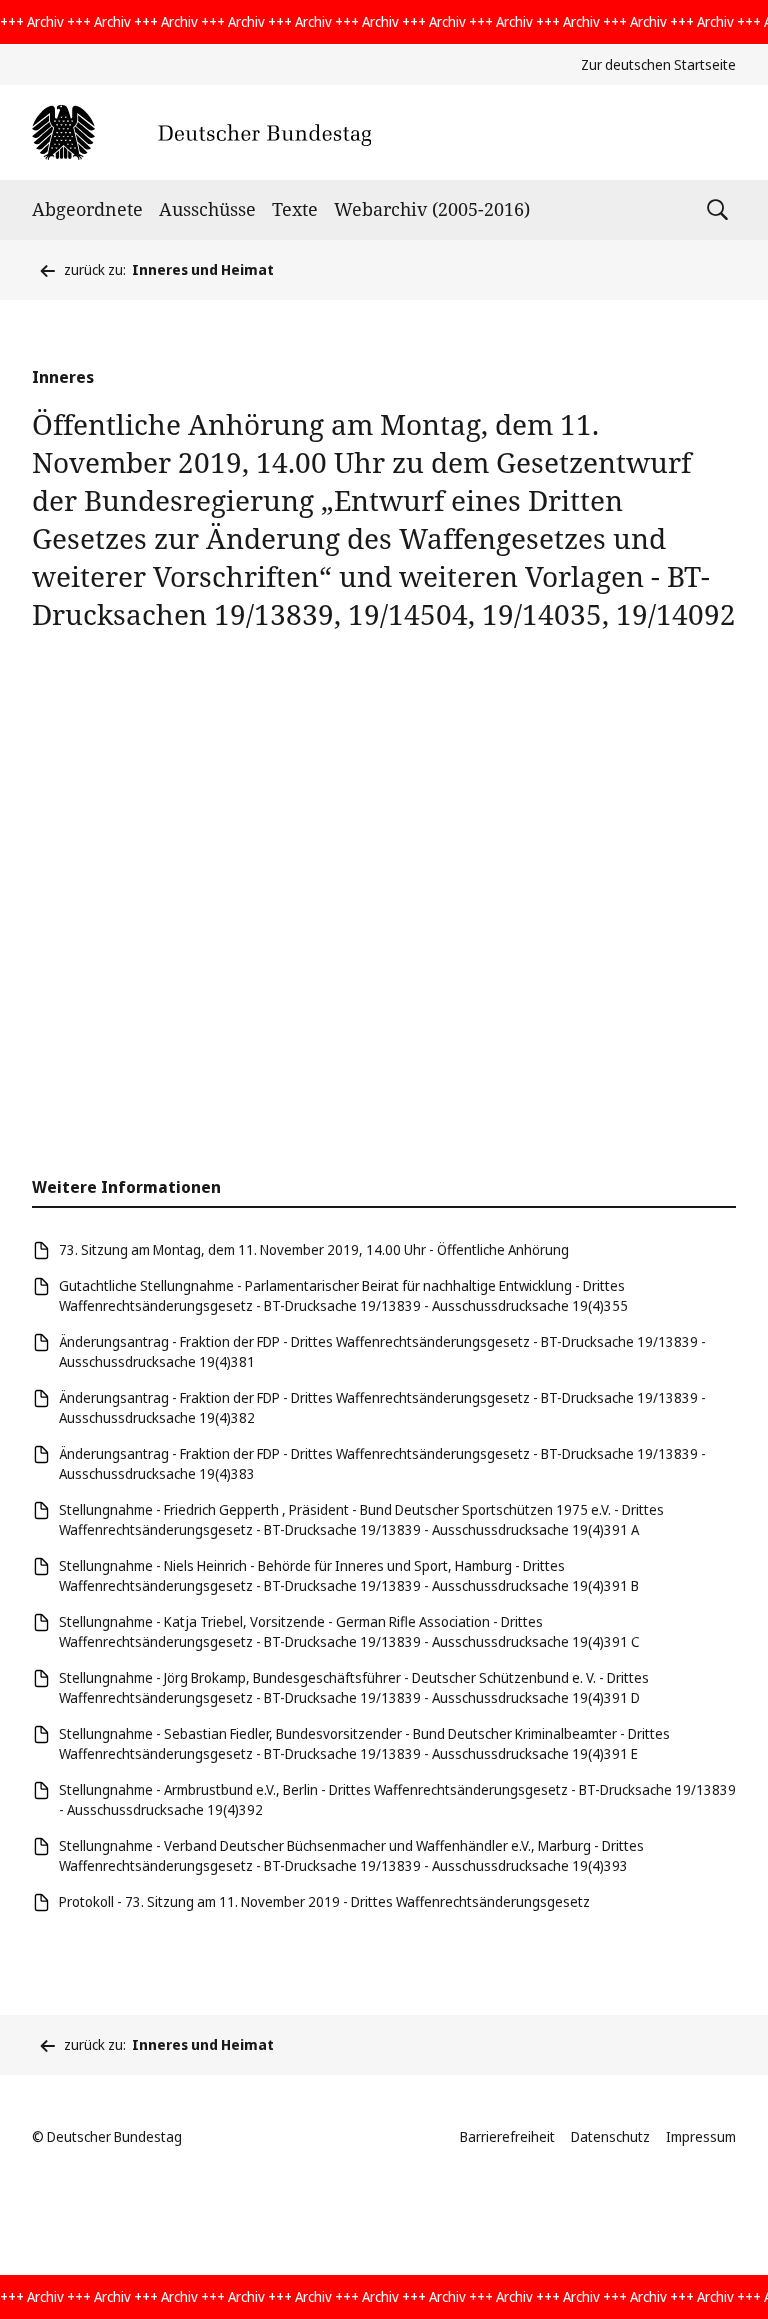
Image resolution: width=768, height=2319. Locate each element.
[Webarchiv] (201, 132)
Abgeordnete (87, 209)
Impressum (701, 2136)
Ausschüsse (207, 209)
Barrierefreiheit (507, 2136)
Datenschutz (610, 2136)
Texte (295, 209)
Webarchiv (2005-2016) (432, 209)
